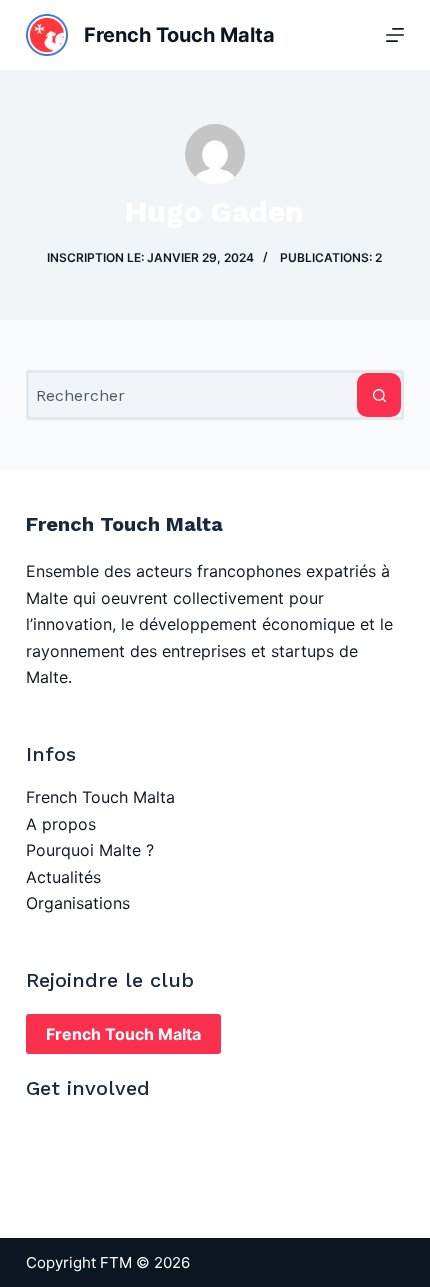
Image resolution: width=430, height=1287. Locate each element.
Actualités (63, 877)
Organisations (78, 903)
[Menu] (395, 35)
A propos (61, 824)
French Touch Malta (100, 797)
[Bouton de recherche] (379, 395)
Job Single (66, 1184)
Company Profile (89, 1158)
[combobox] (193, 395)
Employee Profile (90, 1131)
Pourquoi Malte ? (90, 850)
